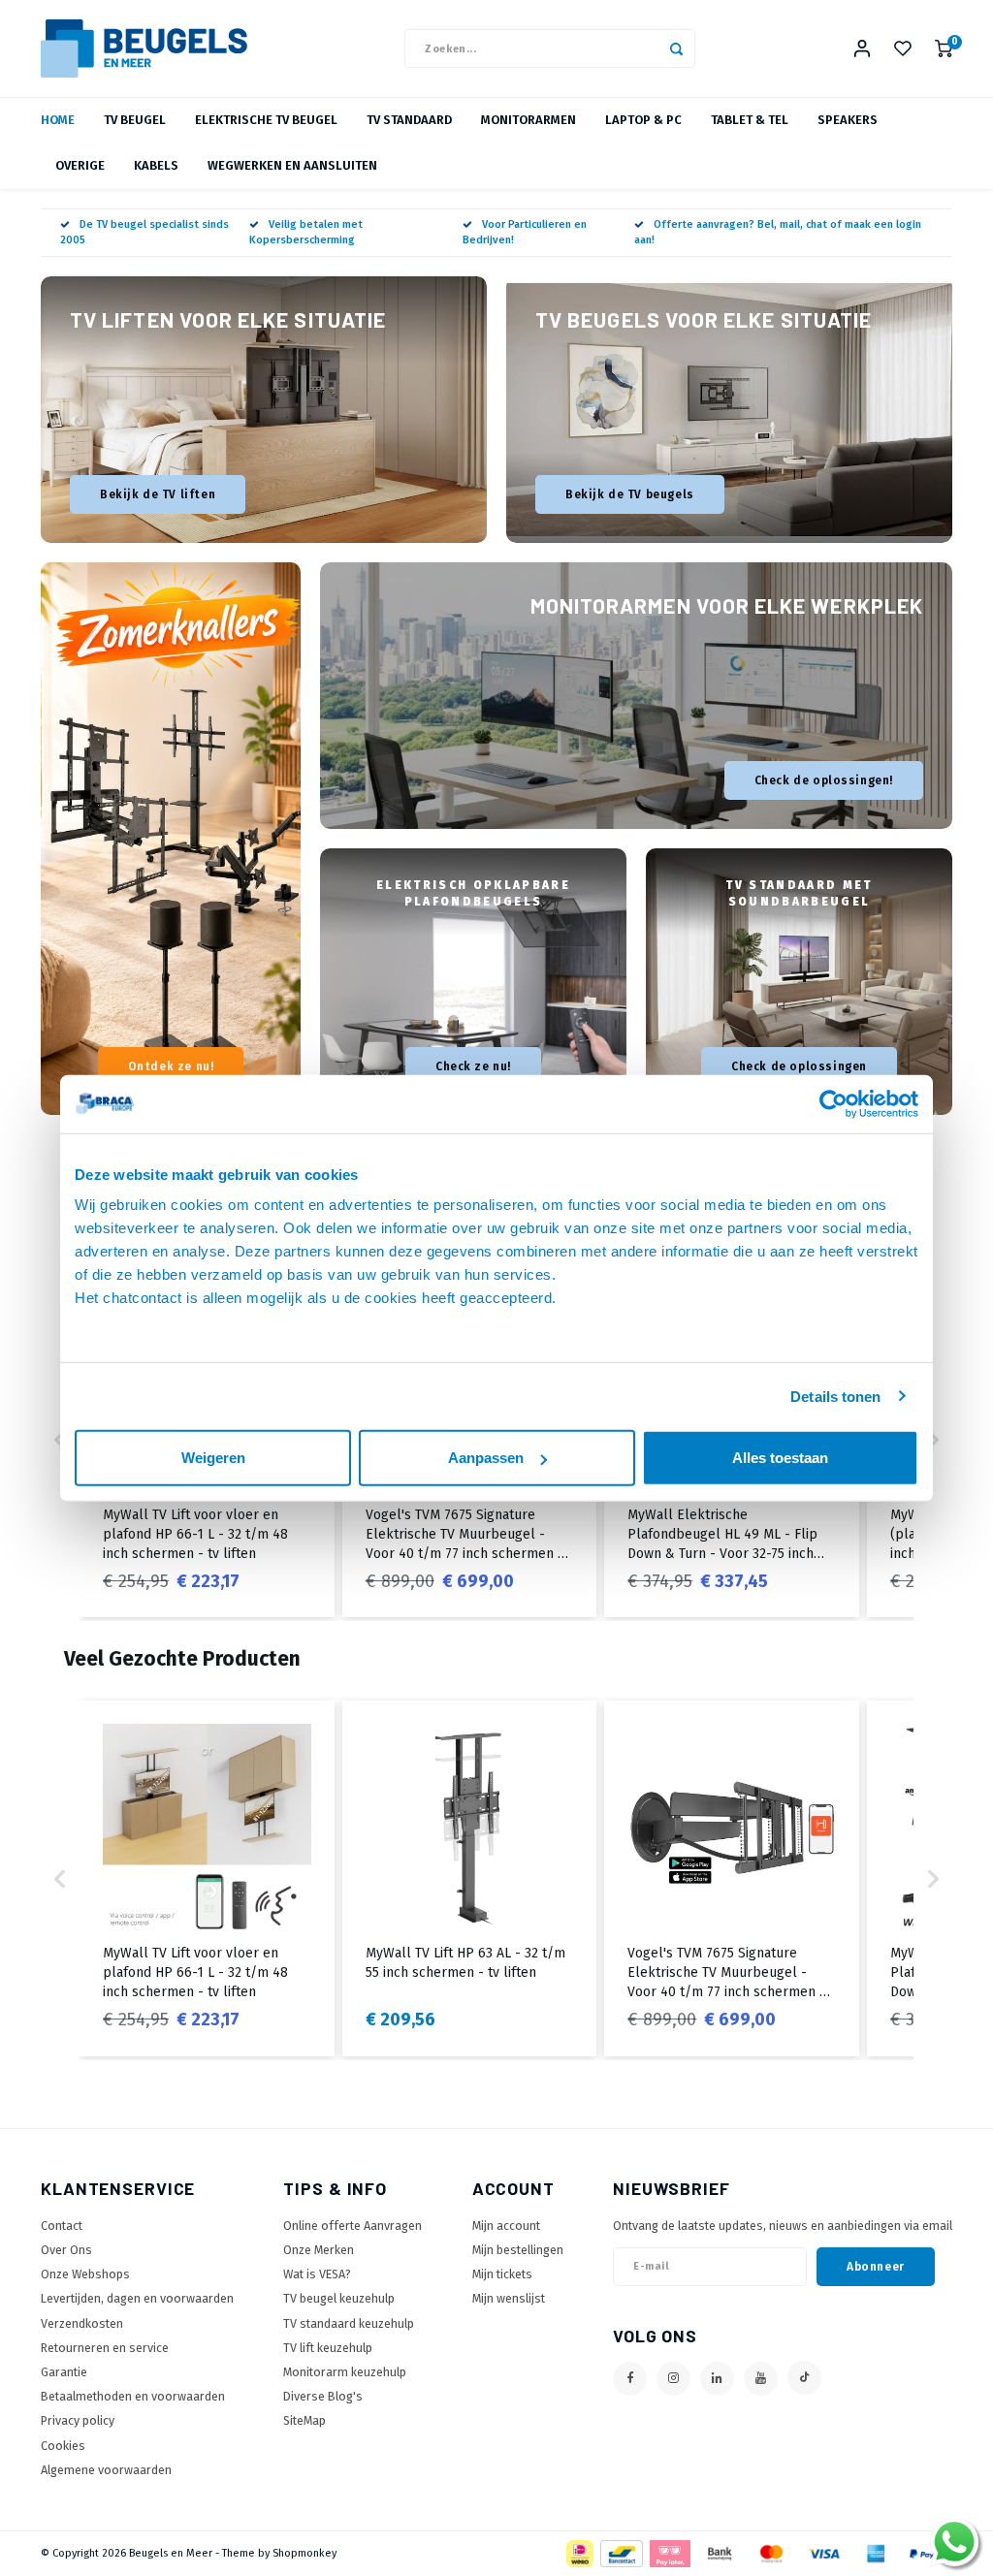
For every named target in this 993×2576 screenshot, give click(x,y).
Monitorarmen (529, 120)
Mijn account (506, 2226)
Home (58, 120)
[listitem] (207, 1878)
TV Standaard (409, 120)
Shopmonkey (304, 2553)
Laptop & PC (643, 120)
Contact (62, 2226)
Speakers (848, 120)
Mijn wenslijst (509, 2298)
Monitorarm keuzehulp (345, 2372)
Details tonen (835, 1396)
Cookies (63, 2446)
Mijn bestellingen (518, 2250)
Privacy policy (78, 2420)
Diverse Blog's (323, 2396)
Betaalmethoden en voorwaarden (133, 2396)
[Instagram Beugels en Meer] (673, 2379)
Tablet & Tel (750, 120)
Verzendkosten (82, 2323)
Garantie (64, 2372)
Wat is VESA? (317, 2274)
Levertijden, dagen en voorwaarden (137, 2298)
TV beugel (135, 120)
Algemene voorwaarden (106, 2470)
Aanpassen (486, 1458)
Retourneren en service (105, 2348)
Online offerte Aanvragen (352, 2226)
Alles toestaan (780, 1458)
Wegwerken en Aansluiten (292, 165)
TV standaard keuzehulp (349, 2323)
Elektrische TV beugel (266, 120)
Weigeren (213, 1458)
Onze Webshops (85, 2274)
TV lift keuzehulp (328, 2348)
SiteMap (304, 2420)
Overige (80, 165)
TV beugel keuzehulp (339, 2298)
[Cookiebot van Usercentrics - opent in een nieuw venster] (833, 1103)
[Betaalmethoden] (578, 2552)
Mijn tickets (502, 2274)
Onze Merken (319, 2250)
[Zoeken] (676, 48)
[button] (933, 1440)
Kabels (156, 165)
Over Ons (66, 2250)
